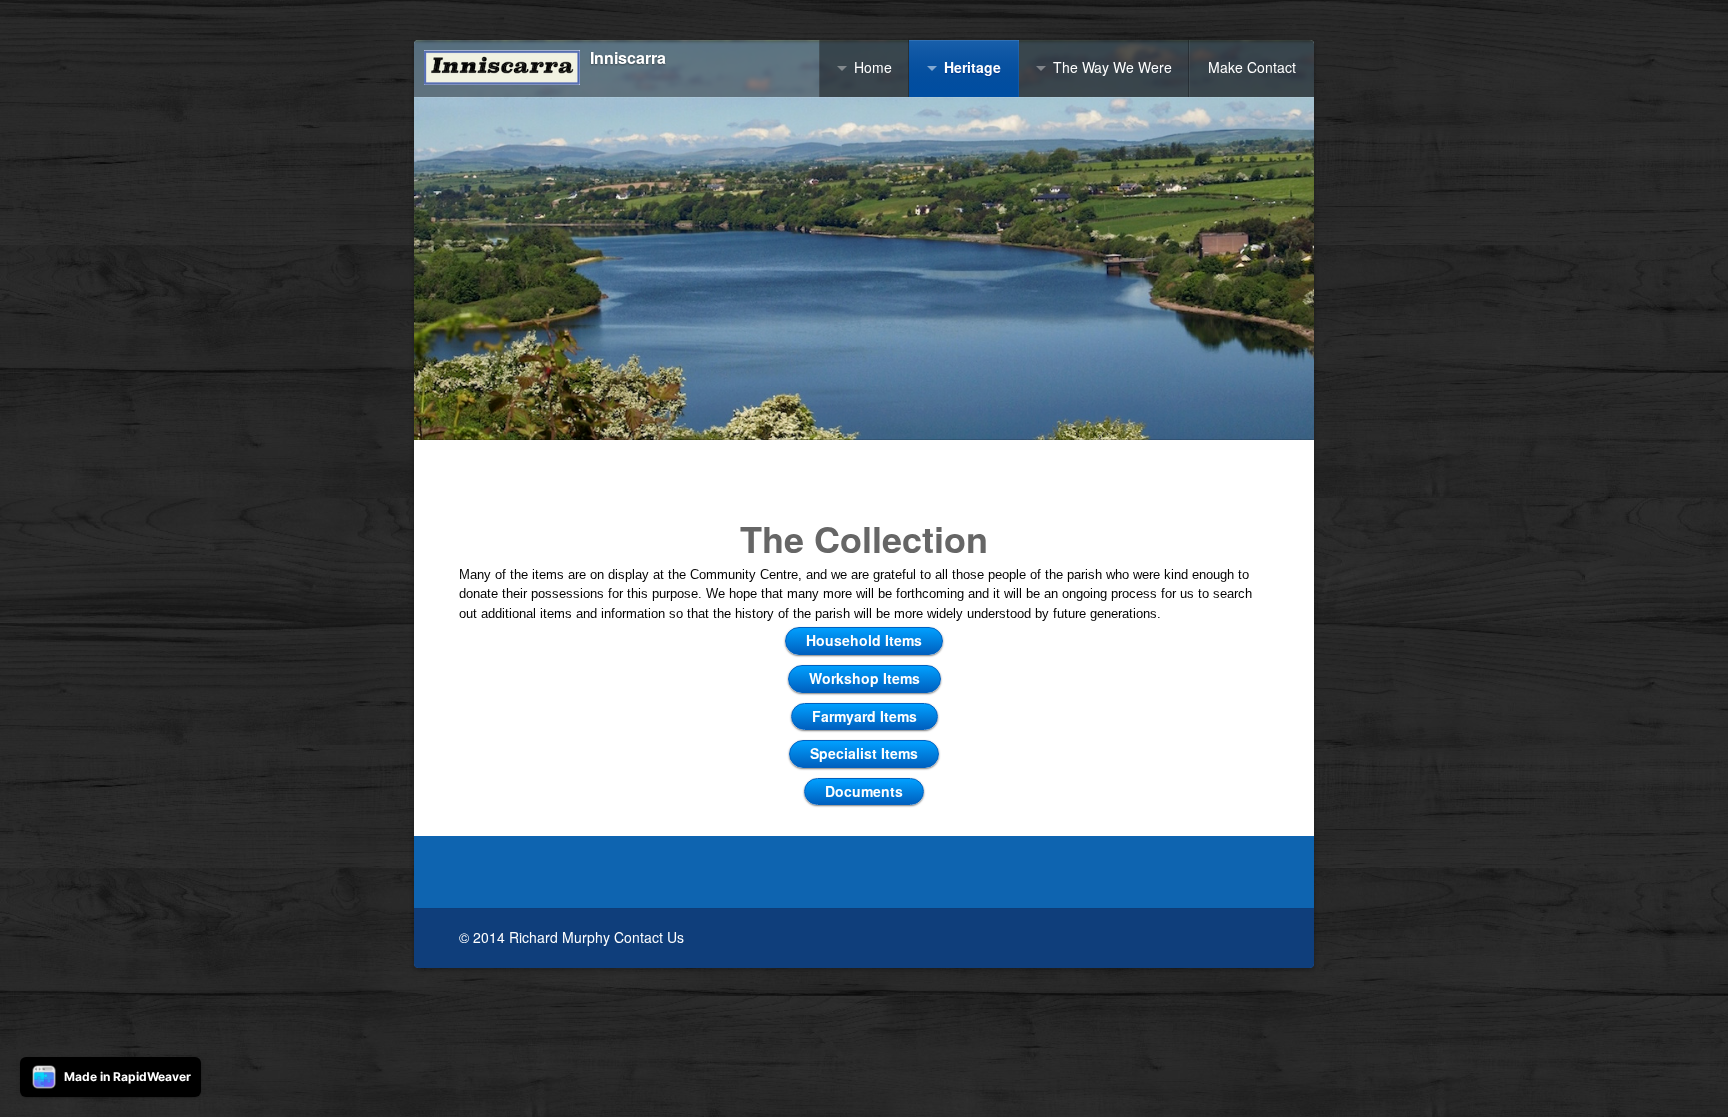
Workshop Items (864, 678)
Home (873, 67)
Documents (864, 791)
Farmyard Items (864, 716)
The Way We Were (1112, 67)
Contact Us (649, 937)
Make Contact (1252, 67)
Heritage (972, 67)
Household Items (864, 640)
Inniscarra (628, 58)
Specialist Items (864, 753)
